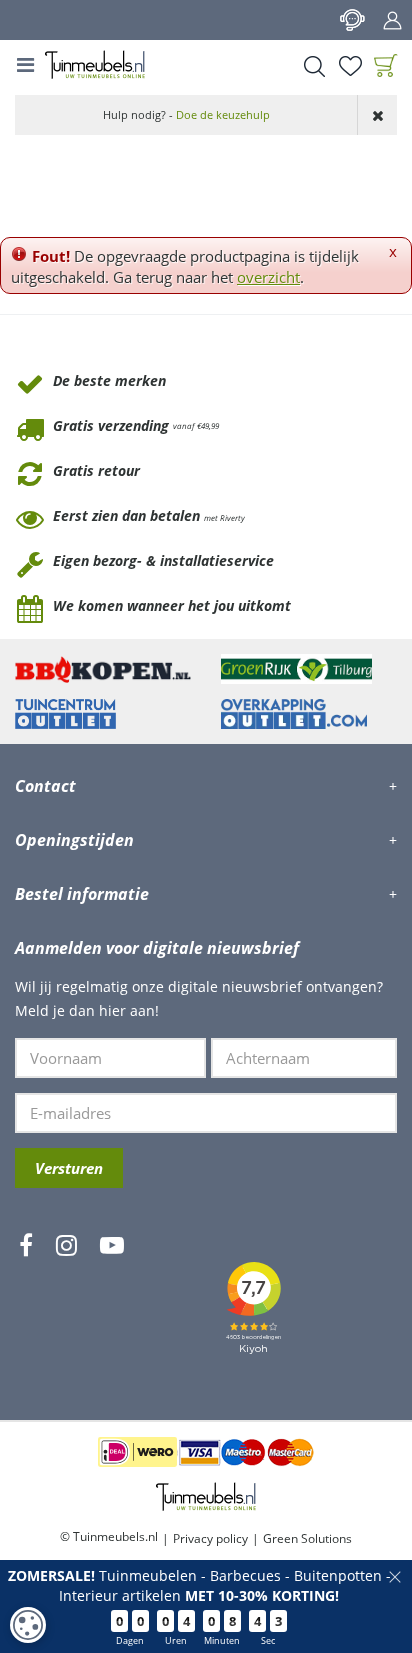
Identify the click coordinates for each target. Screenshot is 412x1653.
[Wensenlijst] (350, 66)
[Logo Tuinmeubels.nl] (95, 65)
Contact (352, 20)
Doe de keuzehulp (223, 114)
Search (314, 66)
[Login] (392, 20)
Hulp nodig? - (186, 114)
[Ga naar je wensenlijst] (350, 66)
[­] (26, 1304)
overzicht (268, 277)
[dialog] (28, 1625)
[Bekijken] (386, 66)
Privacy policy (210, 1538)
